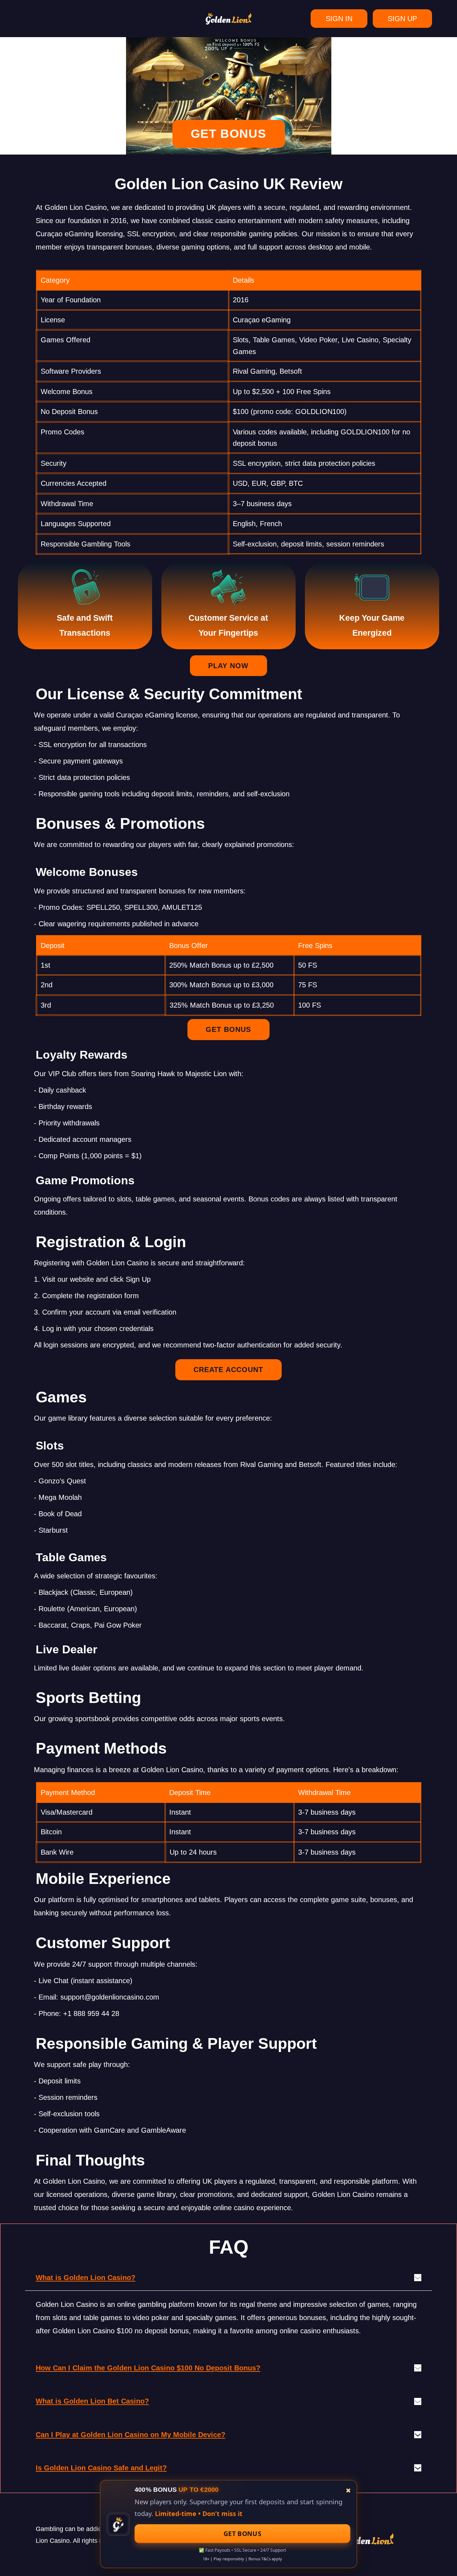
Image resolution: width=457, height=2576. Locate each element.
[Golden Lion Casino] (228, 19)
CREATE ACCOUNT (228, 1370)
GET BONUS (228, 133)
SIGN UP (402, 19)
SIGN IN (339, 19)
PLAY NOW (228, 666)
